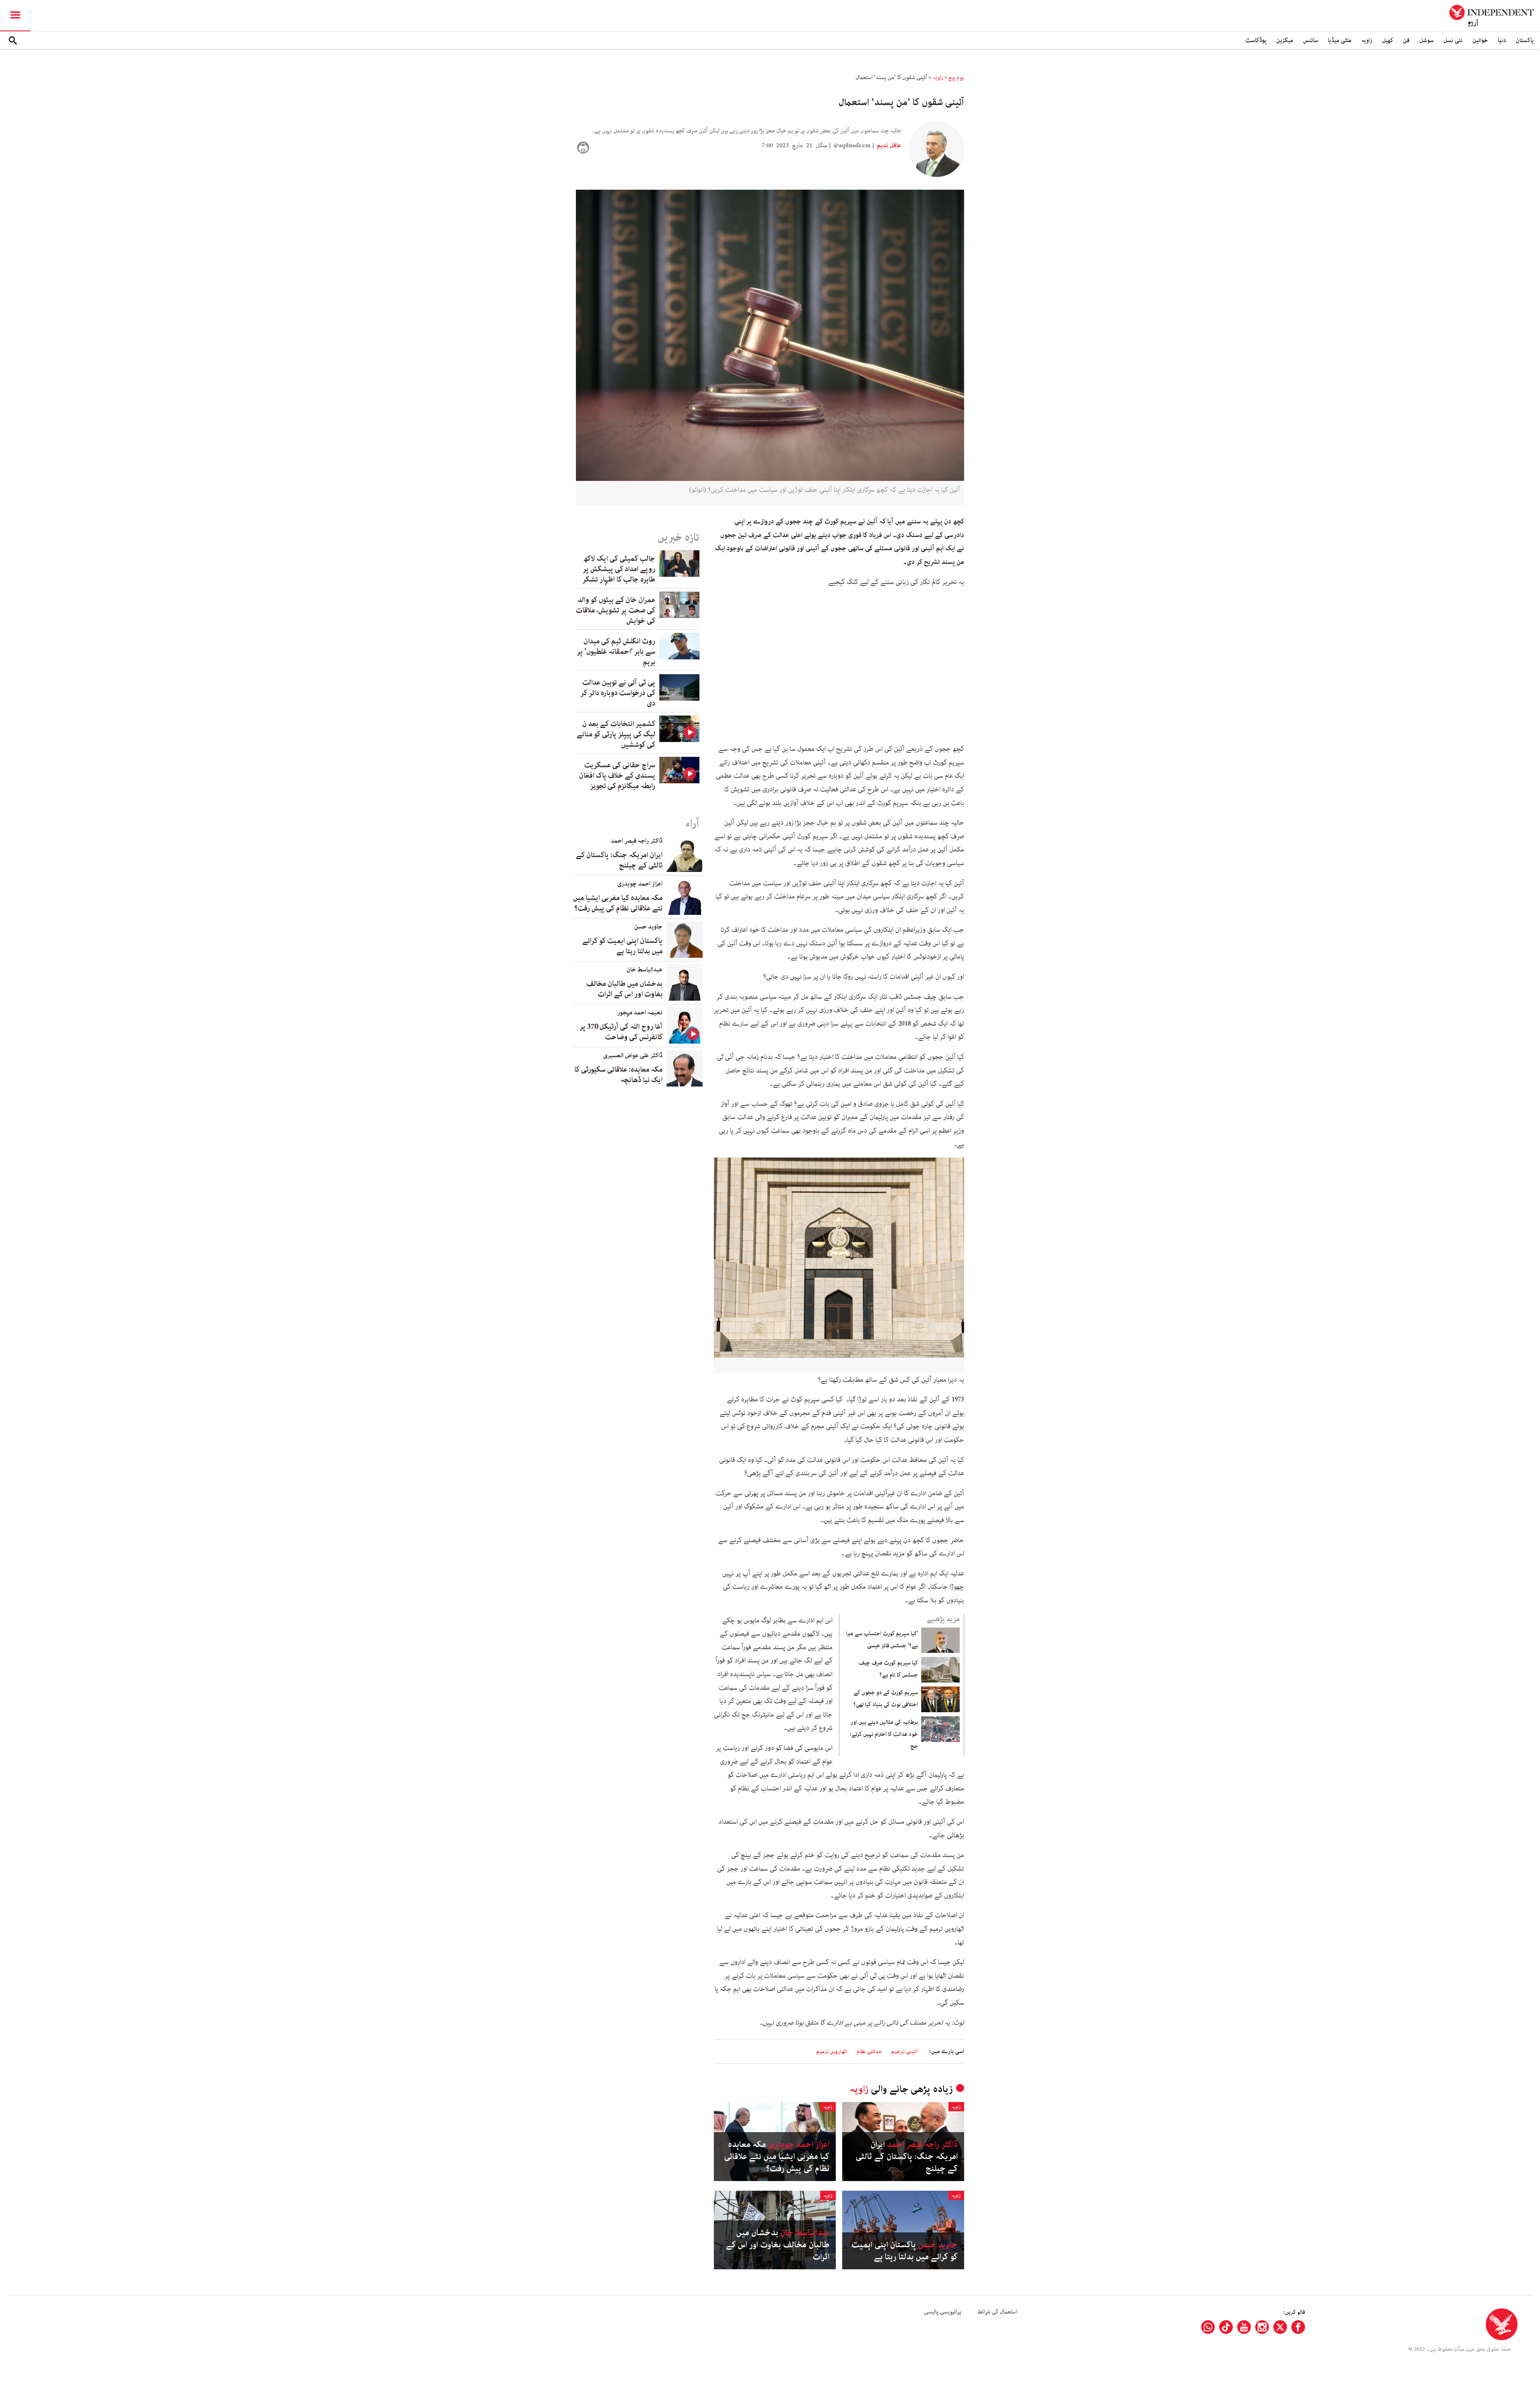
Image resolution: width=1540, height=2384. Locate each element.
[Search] (13, 41)
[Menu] (15, 16)
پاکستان (1525, 40)
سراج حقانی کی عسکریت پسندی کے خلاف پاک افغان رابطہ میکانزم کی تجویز (617, 776)
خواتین (1480, 40)
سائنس (1311, 40)
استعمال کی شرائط (997, 2312)
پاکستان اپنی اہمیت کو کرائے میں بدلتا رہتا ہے (905, 2251)
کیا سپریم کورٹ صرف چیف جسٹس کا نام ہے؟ (888, 1669)
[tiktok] (1226, 2327)
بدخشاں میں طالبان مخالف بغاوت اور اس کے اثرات (778, 2245)
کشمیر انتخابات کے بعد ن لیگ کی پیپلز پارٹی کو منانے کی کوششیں (616, 734)
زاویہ (1367, 40)
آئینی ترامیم (904, 2052)
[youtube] (1244, 2327)
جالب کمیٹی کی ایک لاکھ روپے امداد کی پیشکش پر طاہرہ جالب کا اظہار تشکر (619, 569)
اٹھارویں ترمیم (832, 2052)
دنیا (1502, 40)
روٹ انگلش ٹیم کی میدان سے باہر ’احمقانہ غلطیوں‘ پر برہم (616, 652)
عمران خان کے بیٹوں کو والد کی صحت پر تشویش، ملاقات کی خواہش (616, 610)
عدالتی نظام (869, 2052)
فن (1406, 40)
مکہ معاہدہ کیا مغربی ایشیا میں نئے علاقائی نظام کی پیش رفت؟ (777, 2157)
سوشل (1427, 40)
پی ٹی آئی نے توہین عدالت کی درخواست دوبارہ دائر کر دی (618, 693)
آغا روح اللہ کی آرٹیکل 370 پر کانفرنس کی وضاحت (621, 1032)
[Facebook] (1298, 2327)
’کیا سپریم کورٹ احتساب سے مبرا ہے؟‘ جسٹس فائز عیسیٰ (882, 1640)
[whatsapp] (1208, 2327)
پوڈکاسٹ (1256, 40)
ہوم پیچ (956, 77)
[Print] (583, 148)
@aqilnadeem (852, 146)
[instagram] (1262, 2327)
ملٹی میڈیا (1340, 40)
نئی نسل (1453, 40)
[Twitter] (1280, 2327)
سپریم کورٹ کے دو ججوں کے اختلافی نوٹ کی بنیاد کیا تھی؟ (886, 1699)
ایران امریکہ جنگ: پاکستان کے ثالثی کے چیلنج (907, 2157)
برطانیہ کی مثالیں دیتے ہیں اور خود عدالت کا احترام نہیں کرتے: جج (884, 1734)
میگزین (1285, 40)
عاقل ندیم (888, 146)
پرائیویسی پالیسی (943, 2312)
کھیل (1388, 40)
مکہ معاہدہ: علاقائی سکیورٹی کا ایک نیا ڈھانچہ (618, 1075)
